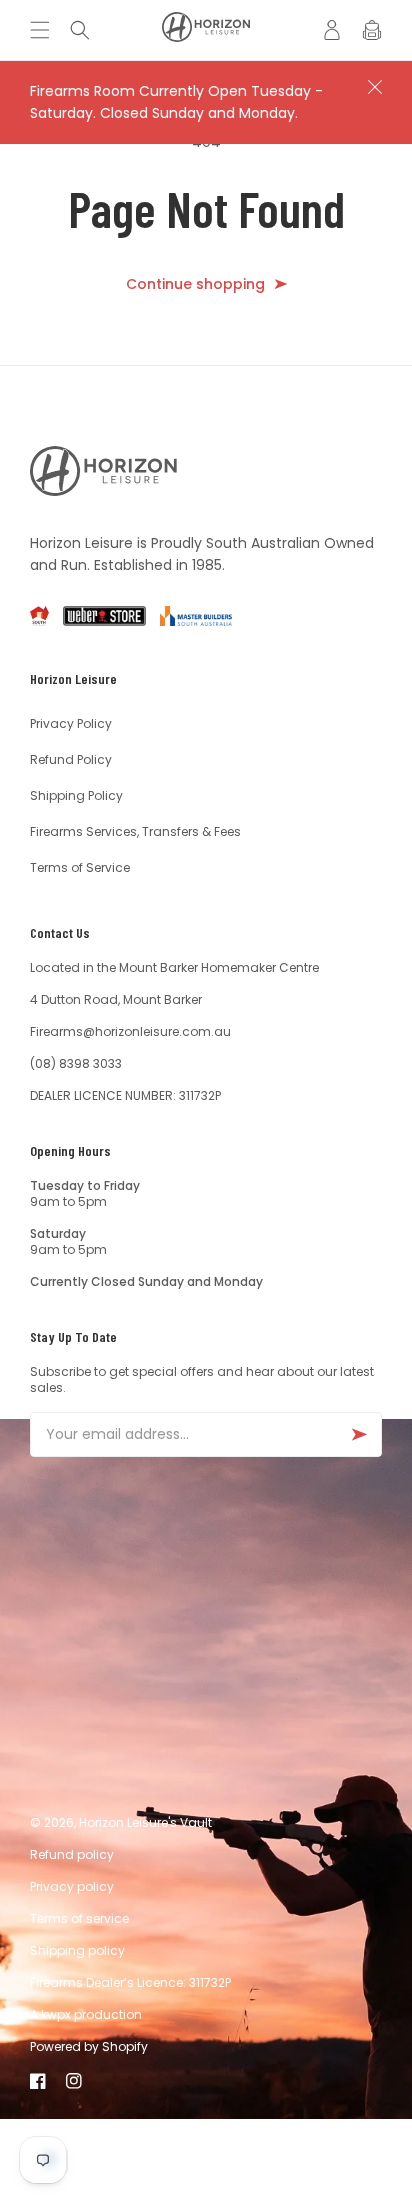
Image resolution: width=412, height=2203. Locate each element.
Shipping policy (77, 1950)
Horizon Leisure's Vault (145, 1822)
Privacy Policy (71, 723)
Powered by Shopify (89, 2046)
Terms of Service (80, 867)
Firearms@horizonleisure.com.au (130, 1031)
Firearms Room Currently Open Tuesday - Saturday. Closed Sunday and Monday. (176, 102)
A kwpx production (86, 2014)
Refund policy (72, 1854)
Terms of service (79, 1918)
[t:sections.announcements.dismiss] (375, 87)
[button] (45, 30)
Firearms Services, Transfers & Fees (135, 831)
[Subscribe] (359, 1434)
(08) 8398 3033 (76, 1063)
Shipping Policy (76, 795)
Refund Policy (71, 759)
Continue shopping (195, 284)
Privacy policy (72, 1886)
